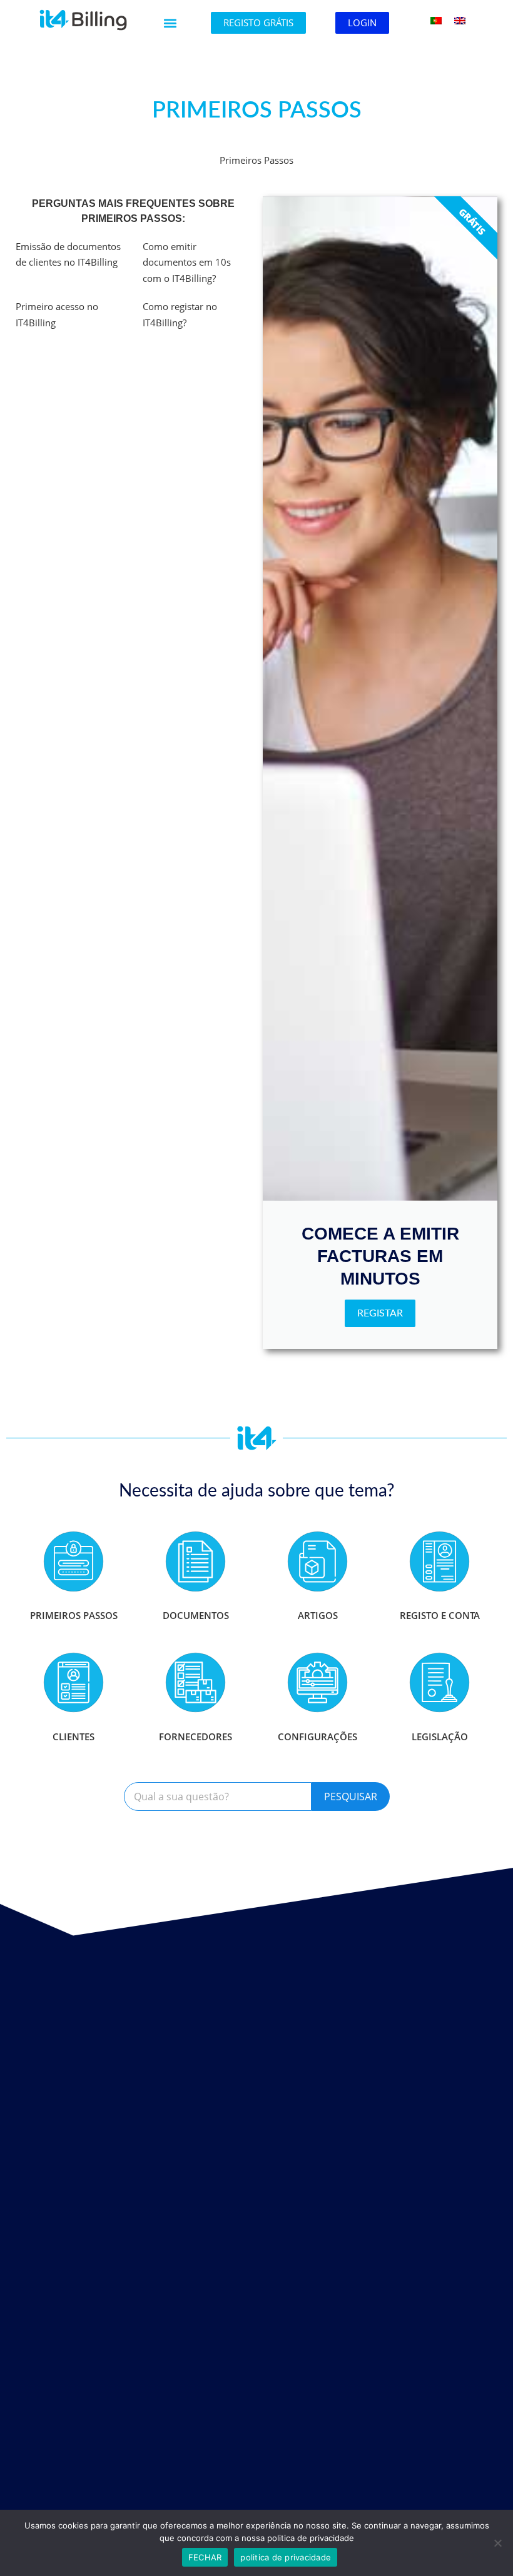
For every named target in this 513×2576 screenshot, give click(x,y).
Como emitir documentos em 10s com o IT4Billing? (187, 262)
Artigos (318, 1615)
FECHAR (205, 2557)
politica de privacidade (286, 2557)
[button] (170, 23)
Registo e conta (440, 1615)
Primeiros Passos (74, 1615)
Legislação (440, 1737)
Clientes (74, 1737)
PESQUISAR (351, 1797)
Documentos (196, 1615)
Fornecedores (196, 1737)
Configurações (317, 1737)
